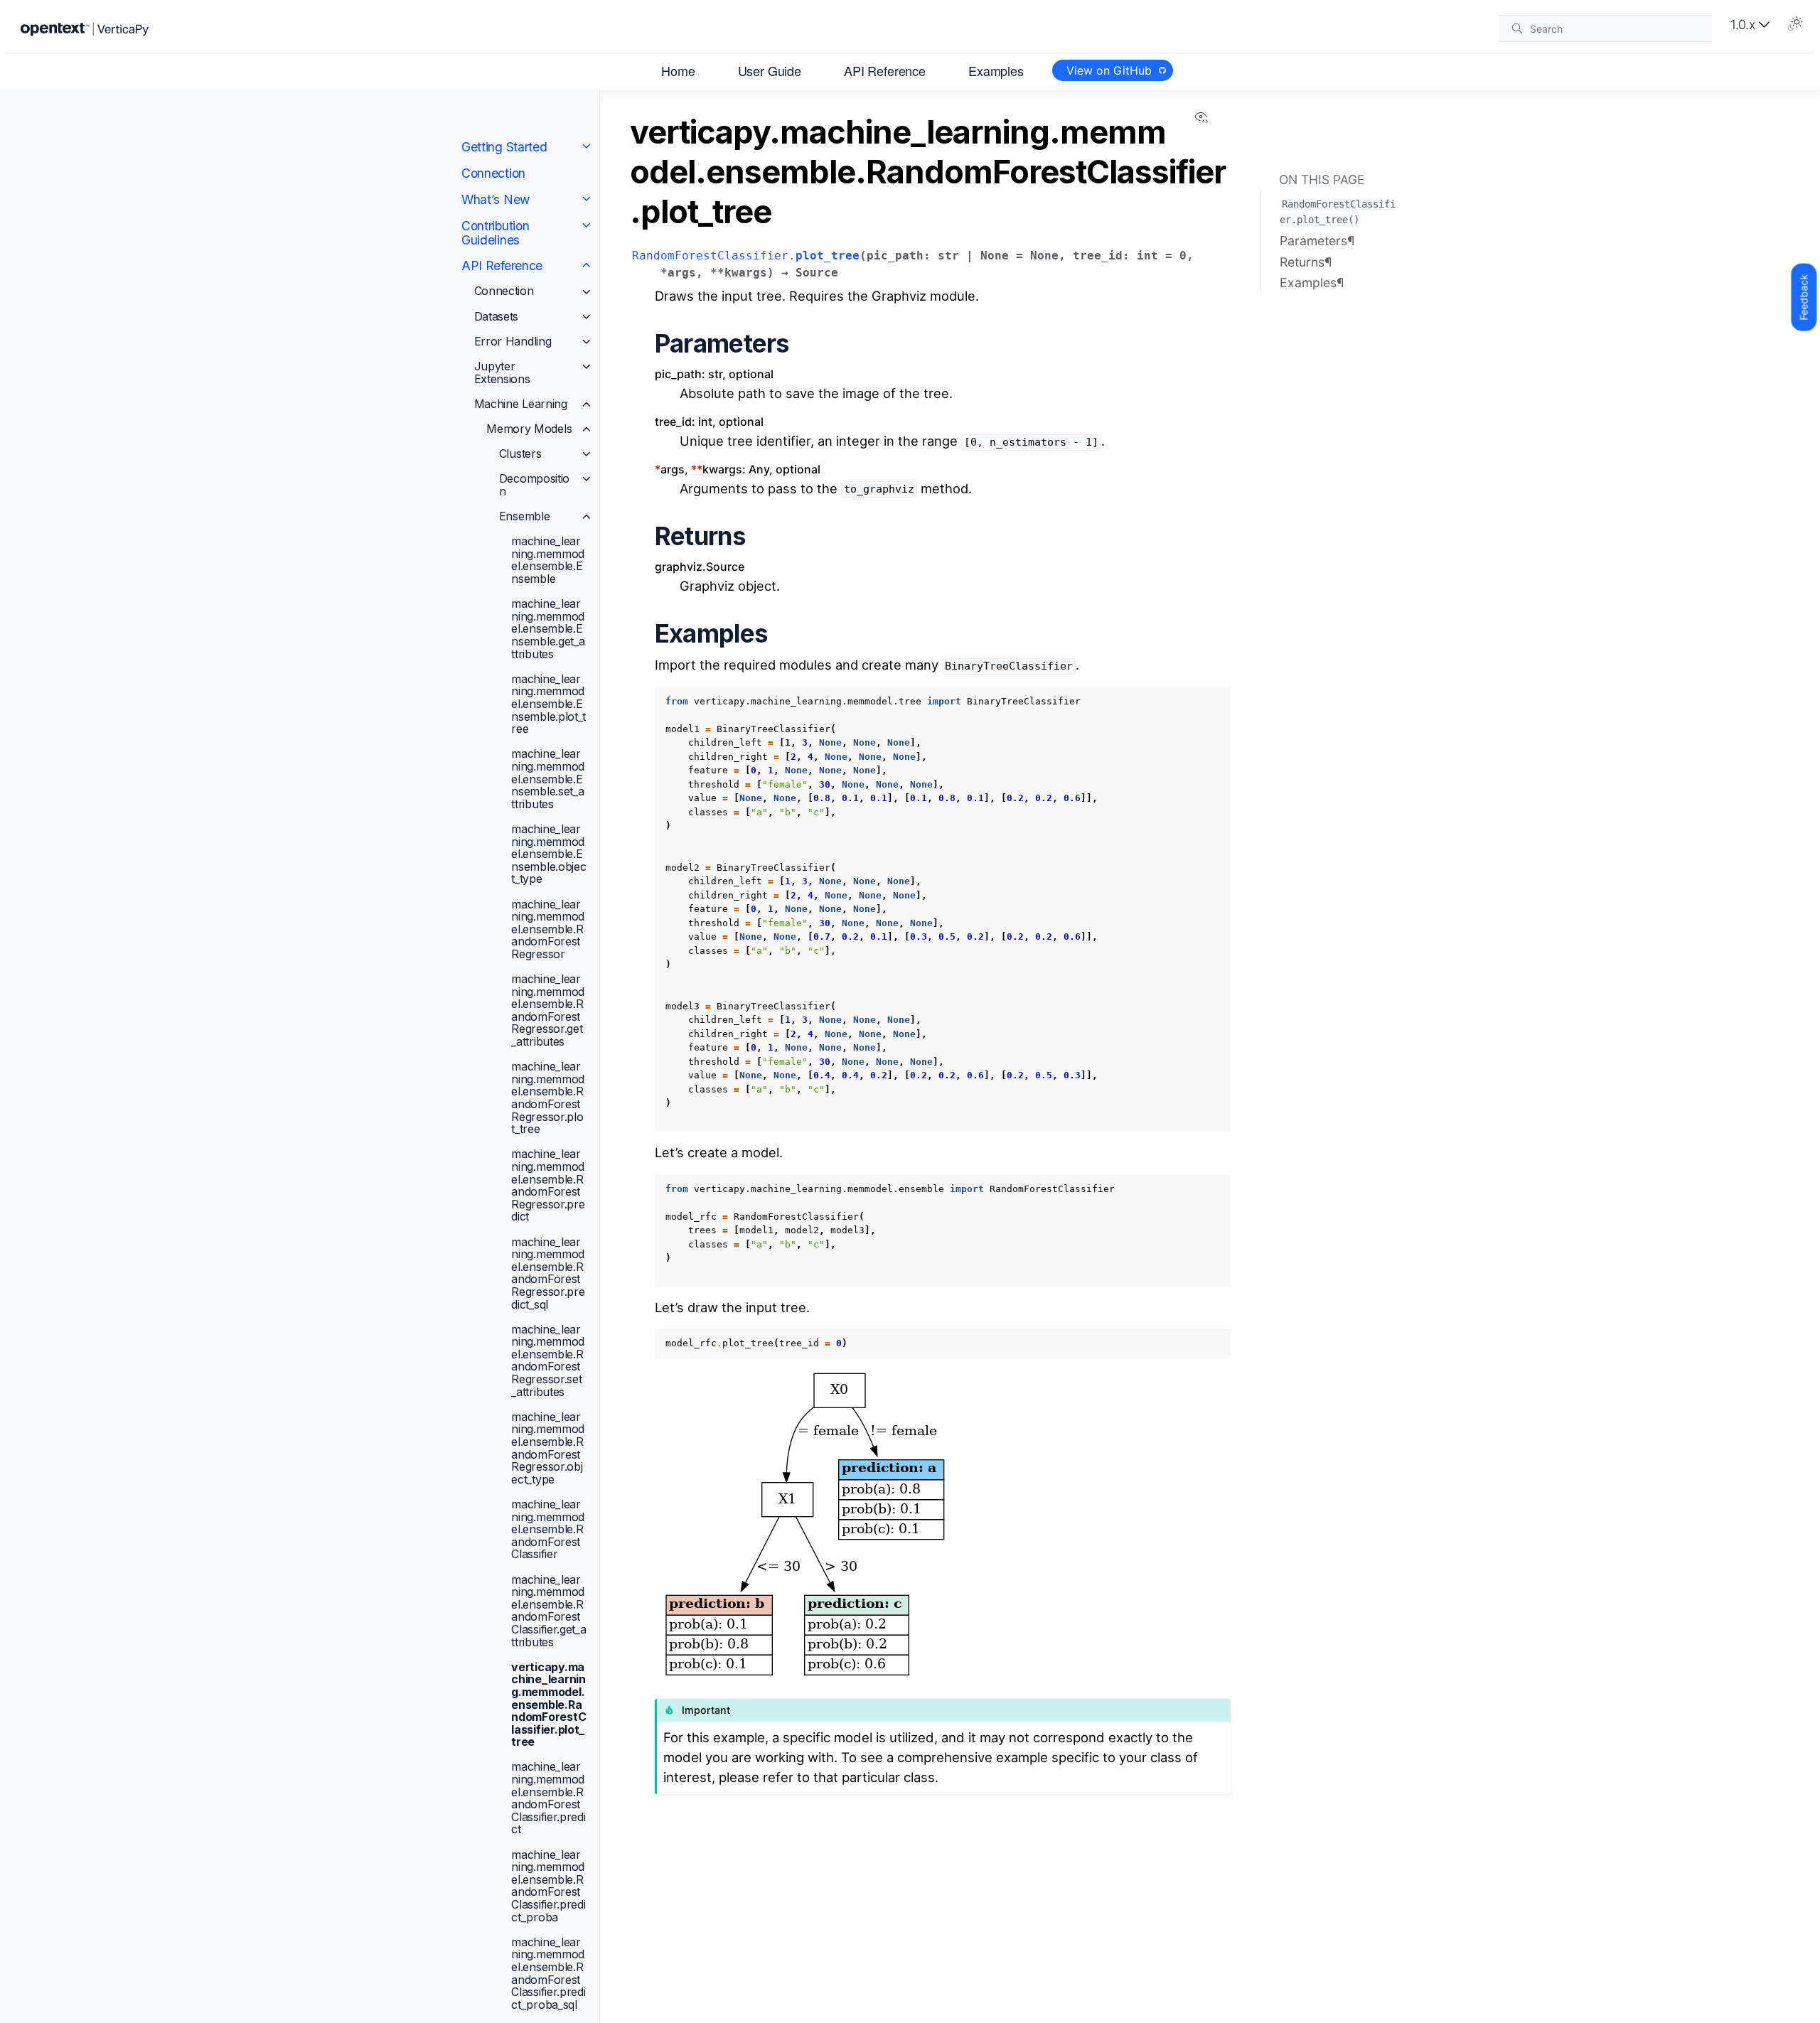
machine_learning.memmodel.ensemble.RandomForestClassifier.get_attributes (548, 1610)
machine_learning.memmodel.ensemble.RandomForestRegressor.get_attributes (548, 1010)
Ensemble (525, 516)
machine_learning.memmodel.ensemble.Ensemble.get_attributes (548, 628)
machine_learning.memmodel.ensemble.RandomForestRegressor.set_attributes (548, 1360)
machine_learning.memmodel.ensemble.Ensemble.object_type (548, 854)
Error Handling (513, 341)
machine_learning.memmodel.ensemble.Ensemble (548, 560)
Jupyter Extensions (502, 372)
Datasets (497, 316)
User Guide (770, 70)
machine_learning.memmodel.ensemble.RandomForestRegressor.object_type (548, 1448)
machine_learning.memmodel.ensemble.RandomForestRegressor (548, 928)
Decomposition (534, 485)
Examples (996, 70)
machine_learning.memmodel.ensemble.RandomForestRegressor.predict (548, 1185)
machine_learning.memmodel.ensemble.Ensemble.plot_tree (548, 704)
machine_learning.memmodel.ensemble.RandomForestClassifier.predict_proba (548, 1885)
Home (678, 70)
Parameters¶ (1317, 241)
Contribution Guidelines (495, 232)
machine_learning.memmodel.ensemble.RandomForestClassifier (548, 1529)
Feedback (1803, 297)
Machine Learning (521, 403)
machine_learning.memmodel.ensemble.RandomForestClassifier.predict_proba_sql (548, 1973)
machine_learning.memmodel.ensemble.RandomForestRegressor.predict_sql (548, 1272)
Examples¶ (1312, 283)
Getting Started (504, 147)
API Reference (885, 70)
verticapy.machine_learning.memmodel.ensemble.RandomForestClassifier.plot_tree (548, 1704)
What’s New (496, 199)
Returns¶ (1306, 261)
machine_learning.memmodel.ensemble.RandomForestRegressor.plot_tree (548, 1098)
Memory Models (529, 429)
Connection (493, 173)
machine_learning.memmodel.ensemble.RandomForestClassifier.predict (548, 1798)
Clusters (520, 454)
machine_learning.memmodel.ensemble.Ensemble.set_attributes (548, 778)
